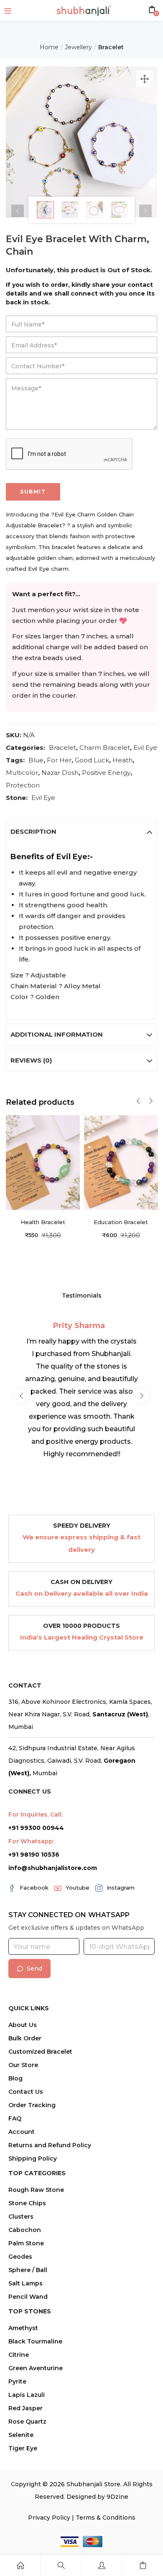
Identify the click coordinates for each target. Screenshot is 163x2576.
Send (34, 1969)
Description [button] (33, 831)
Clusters (21, 2217)
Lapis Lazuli (27, 2395)
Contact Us (26, 2092)
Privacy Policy (49, 2518)
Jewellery (78, 47)
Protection (23, 785)
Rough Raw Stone (36, 2190)
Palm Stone (26, 2243)
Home (49, 47)
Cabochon (25, 2230)
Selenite (21, 2435)
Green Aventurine (36, 2368)
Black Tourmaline (35, 2341)
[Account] (102, 2566)
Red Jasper (25, 2408)
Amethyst (23, 2328)
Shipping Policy (33, 2158)
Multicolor (22, 773)
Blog (15, 2078)
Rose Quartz (27, 2422)
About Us (23, 2025)
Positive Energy (106, 773)
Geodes (20, 2257)
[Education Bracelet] (121, 1162)
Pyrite (17, 2381)
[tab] (81, 832)
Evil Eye (145, 748)
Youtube (78, 1888)
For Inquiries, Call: (36, 1814)
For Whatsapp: (31, 1841)
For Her (59, 760)
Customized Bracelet (40, 2052)
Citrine (19, 2355)
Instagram (121, 1888)
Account (22, 2132)
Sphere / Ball (28, 2270)
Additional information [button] (57, 1034)
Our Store (23, 2065)
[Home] (20, 2566)
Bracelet (111, 47)
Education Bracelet (121, 1222)
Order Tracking (32, 2105)
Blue (36, 760)
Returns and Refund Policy (50, 2145)
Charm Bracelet (105, 748)
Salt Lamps (25, 2283)
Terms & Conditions (106, 2518)
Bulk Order (25, 2038)
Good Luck (92, 760)
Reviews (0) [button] (31, 1060)
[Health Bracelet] (43, 1162)
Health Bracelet (43, 1222)
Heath (122, 760)
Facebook (34, 1888)
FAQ (15, 2118)
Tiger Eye (23, 2448)
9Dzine (117, 2497)
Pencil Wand (28, 2297)
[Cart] (143, 2566)
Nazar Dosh (60, 773)
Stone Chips (27, 2203)
